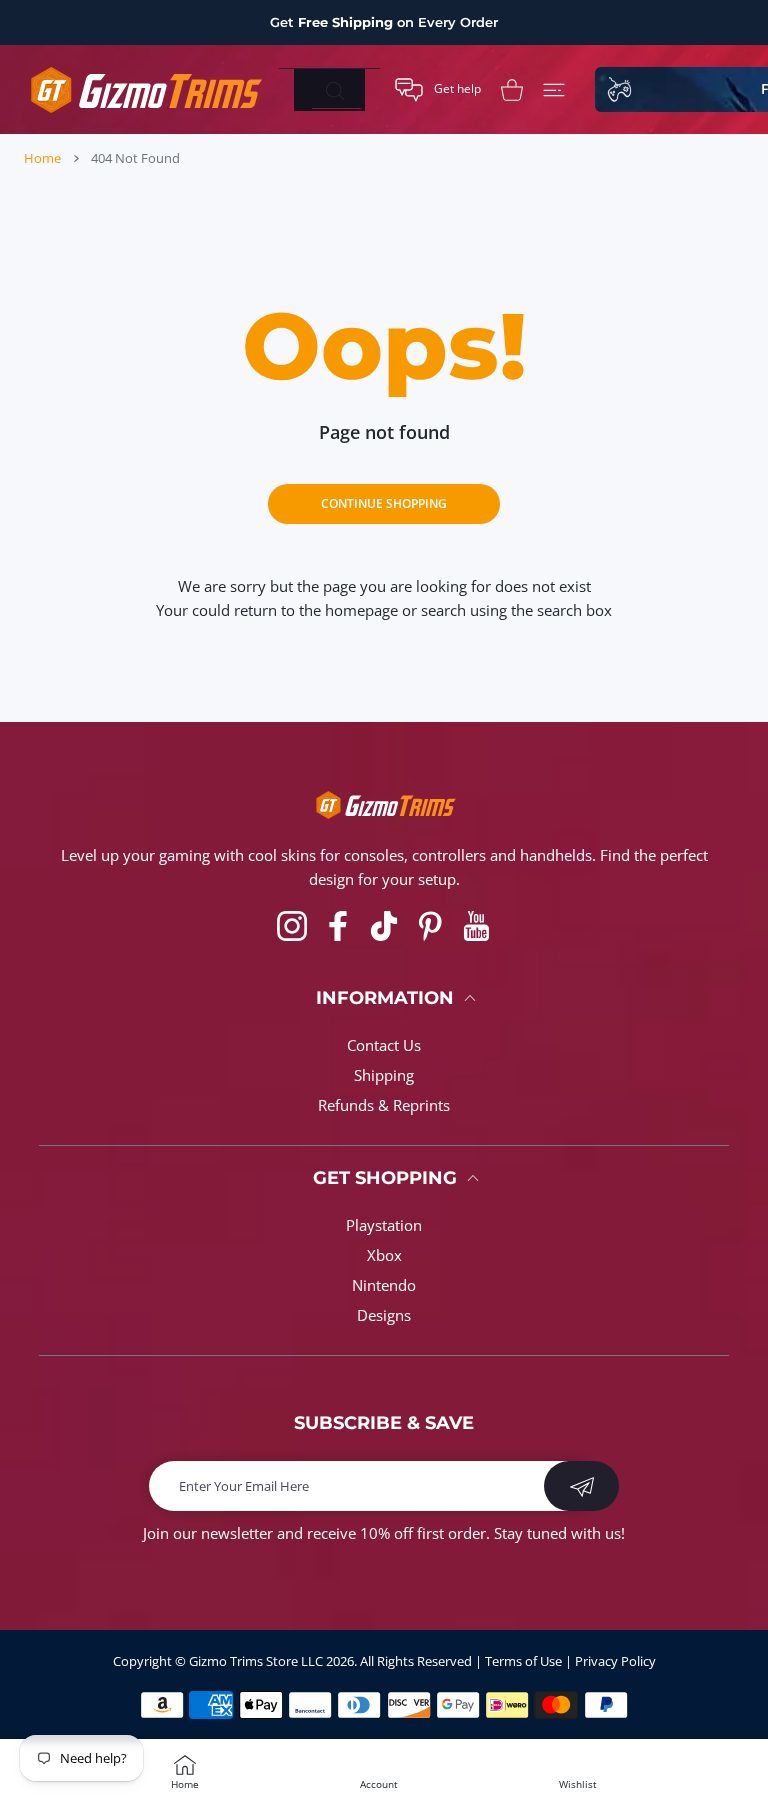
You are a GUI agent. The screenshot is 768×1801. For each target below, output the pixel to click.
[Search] (334, 91)
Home (42, 158)
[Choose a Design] (554, 90)
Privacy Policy (615, 1661)
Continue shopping (384, 503)
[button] (438, 90)
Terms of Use (523, 1661)
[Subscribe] (581, 1486)
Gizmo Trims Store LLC (256, 1661)
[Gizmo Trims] (144, 89)
